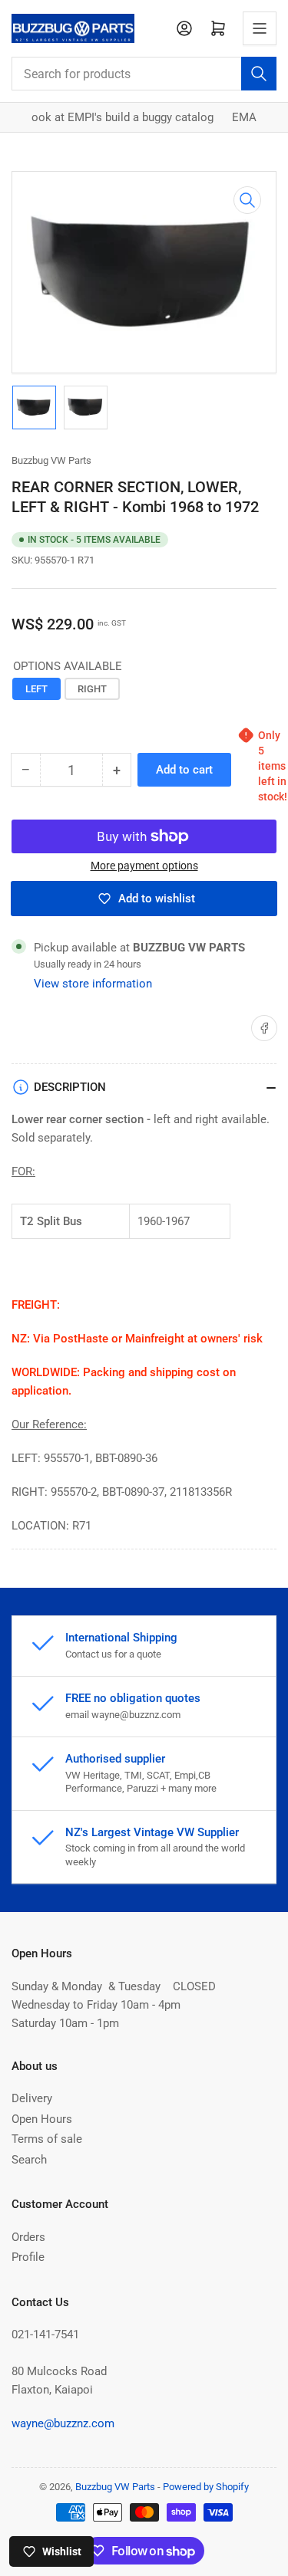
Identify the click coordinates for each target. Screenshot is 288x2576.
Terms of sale (47, 2139)
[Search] (259, 74)
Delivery (32, 2098)
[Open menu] (260, 28)
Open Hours (42, 2119)
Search (29, 2160)
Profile (28, 2257)
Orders (28, 2237)
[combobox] (144, 74)
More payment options (144, 866)
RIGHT (92, 689)
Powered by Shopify (206, 2487)
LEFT (36, 689)
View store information (93, 984)
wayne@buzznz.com (63, 2423)
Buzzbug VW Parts (51, 460)
